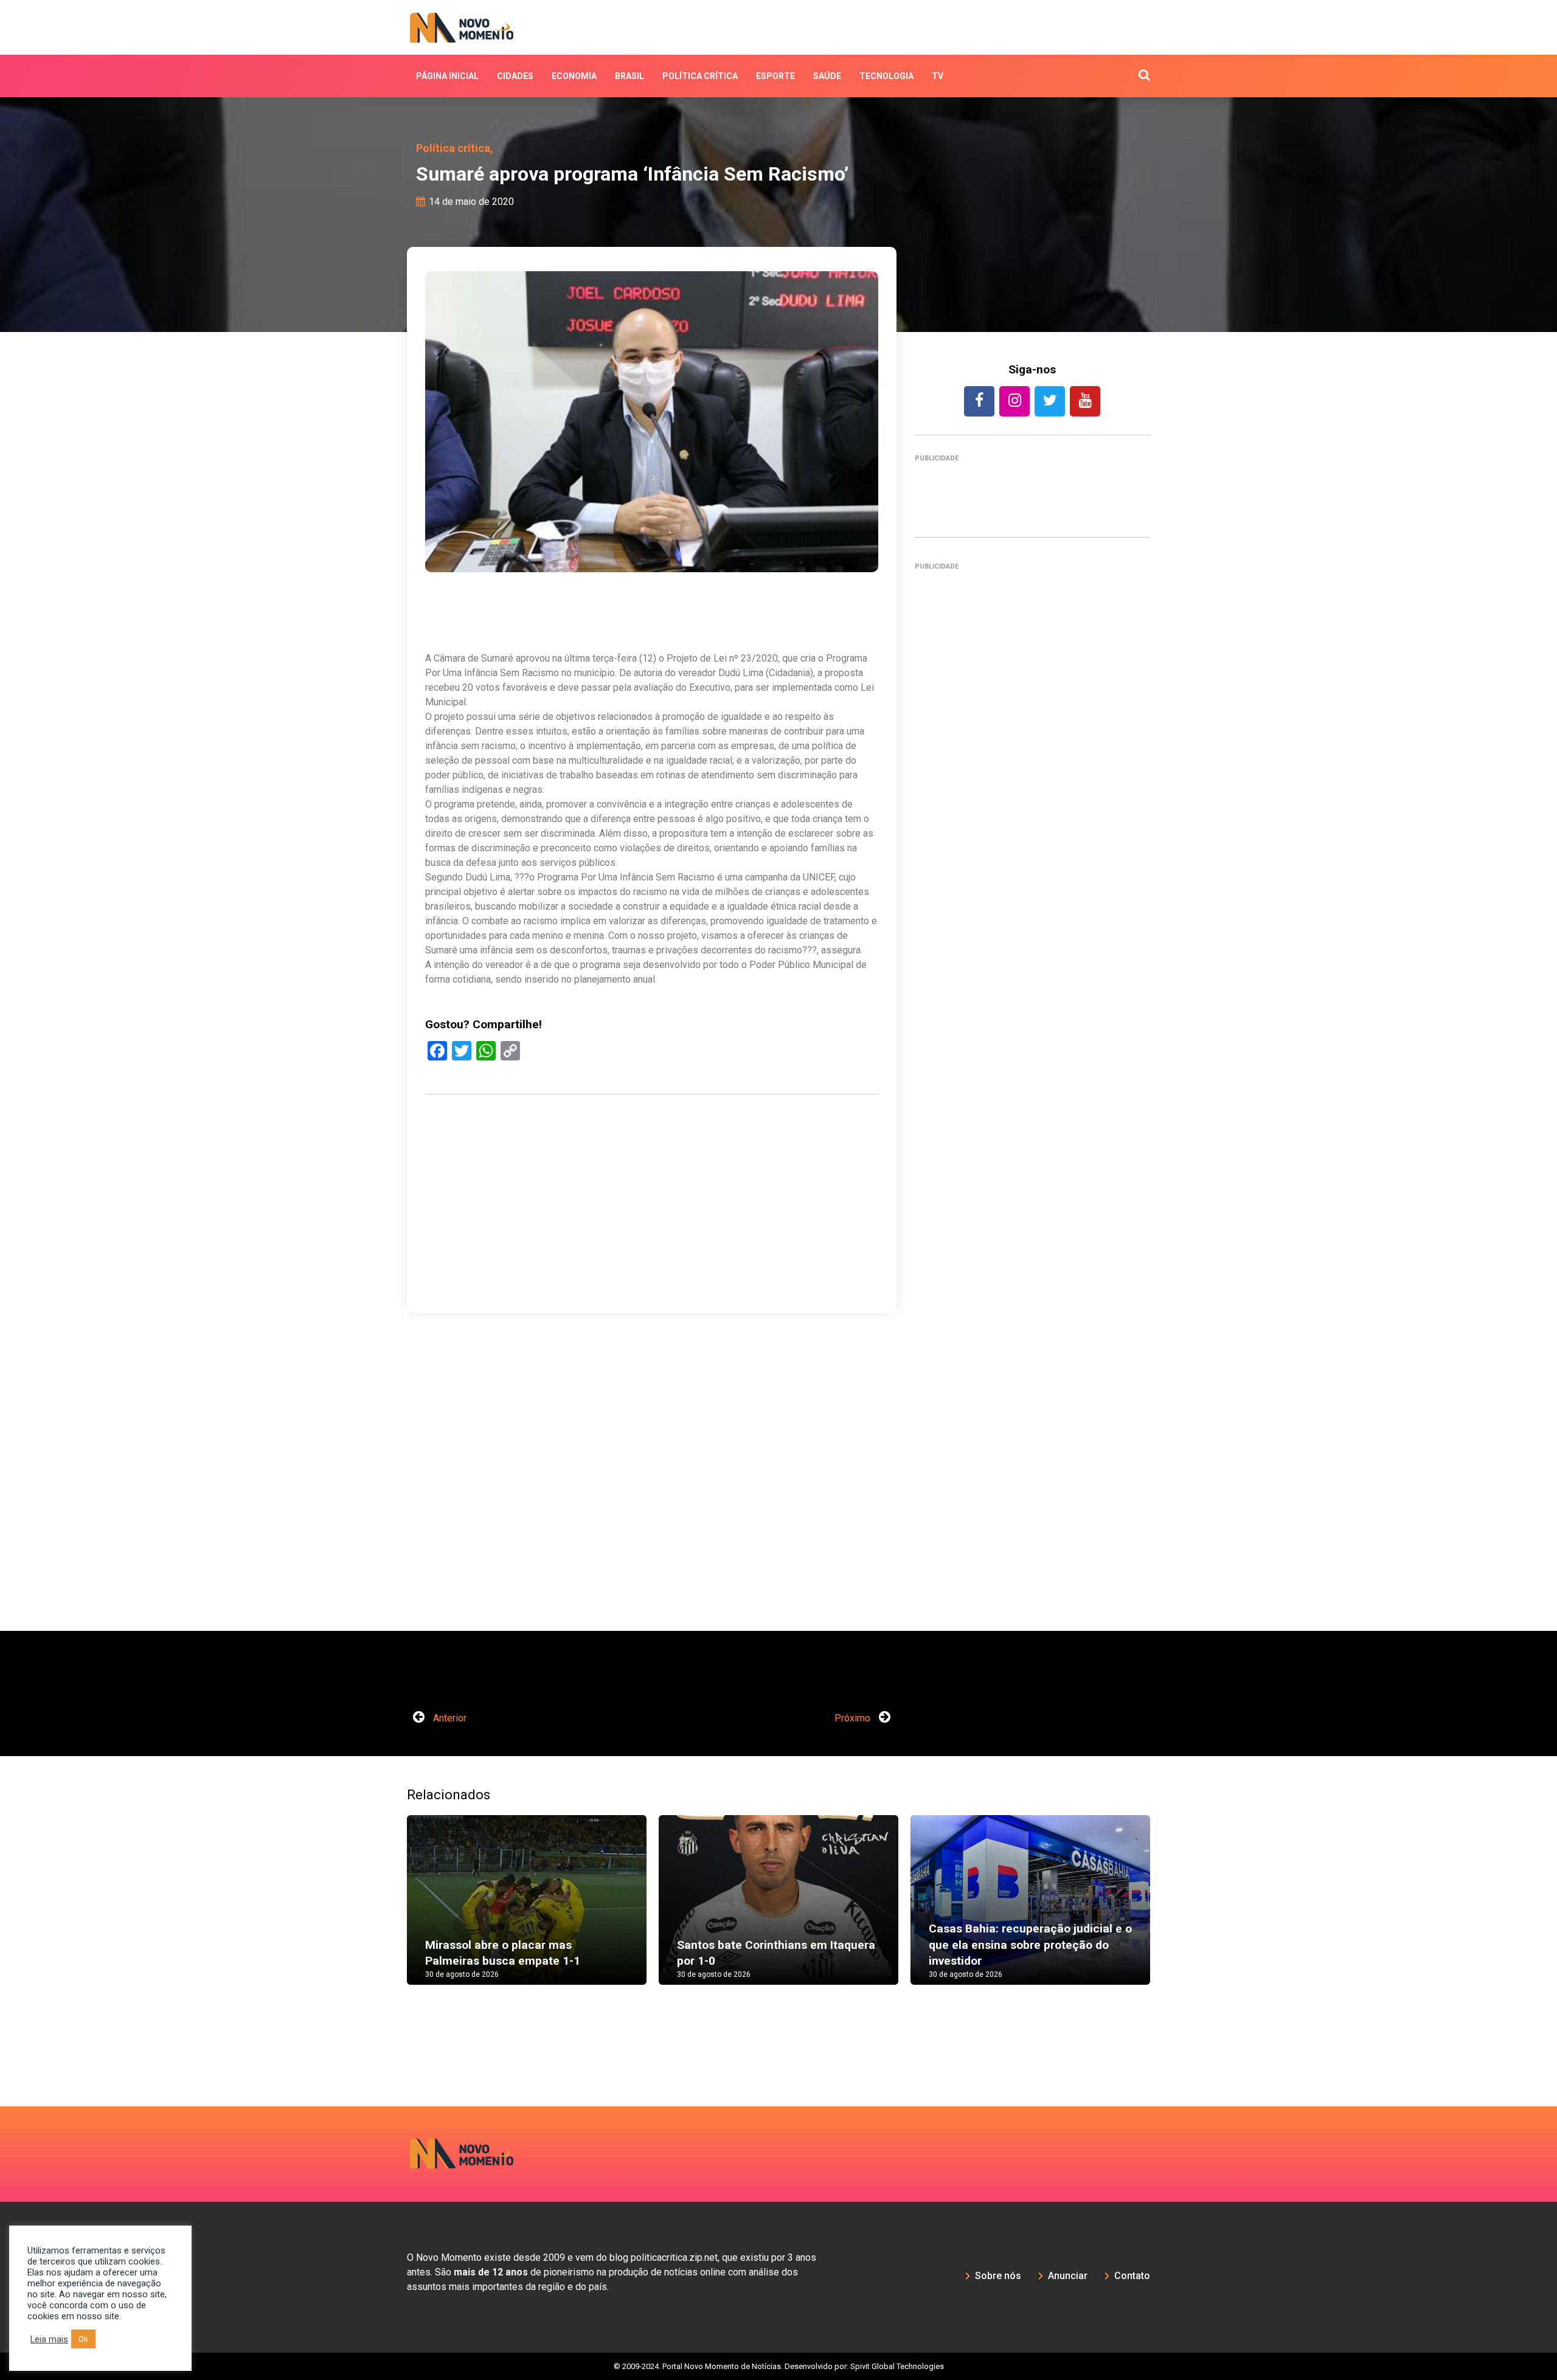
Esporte (775, 76)
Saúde (827, 76)
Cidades (515, 76)
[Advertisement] (652, 1262)
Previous (389, 1912)
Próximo (854, 1718)
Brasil (629, 76)
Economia (574, 76)
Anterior (449, 1718)
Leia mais (49, 2339)
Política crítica (700, 76)
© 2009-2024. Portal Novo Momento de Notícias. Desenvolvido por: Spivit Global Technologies (779, 2366)
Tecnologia (886, 76)
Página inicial (447, 76)
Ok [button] (83, 2339)
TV (938, 76)
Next (1168, 1912)
